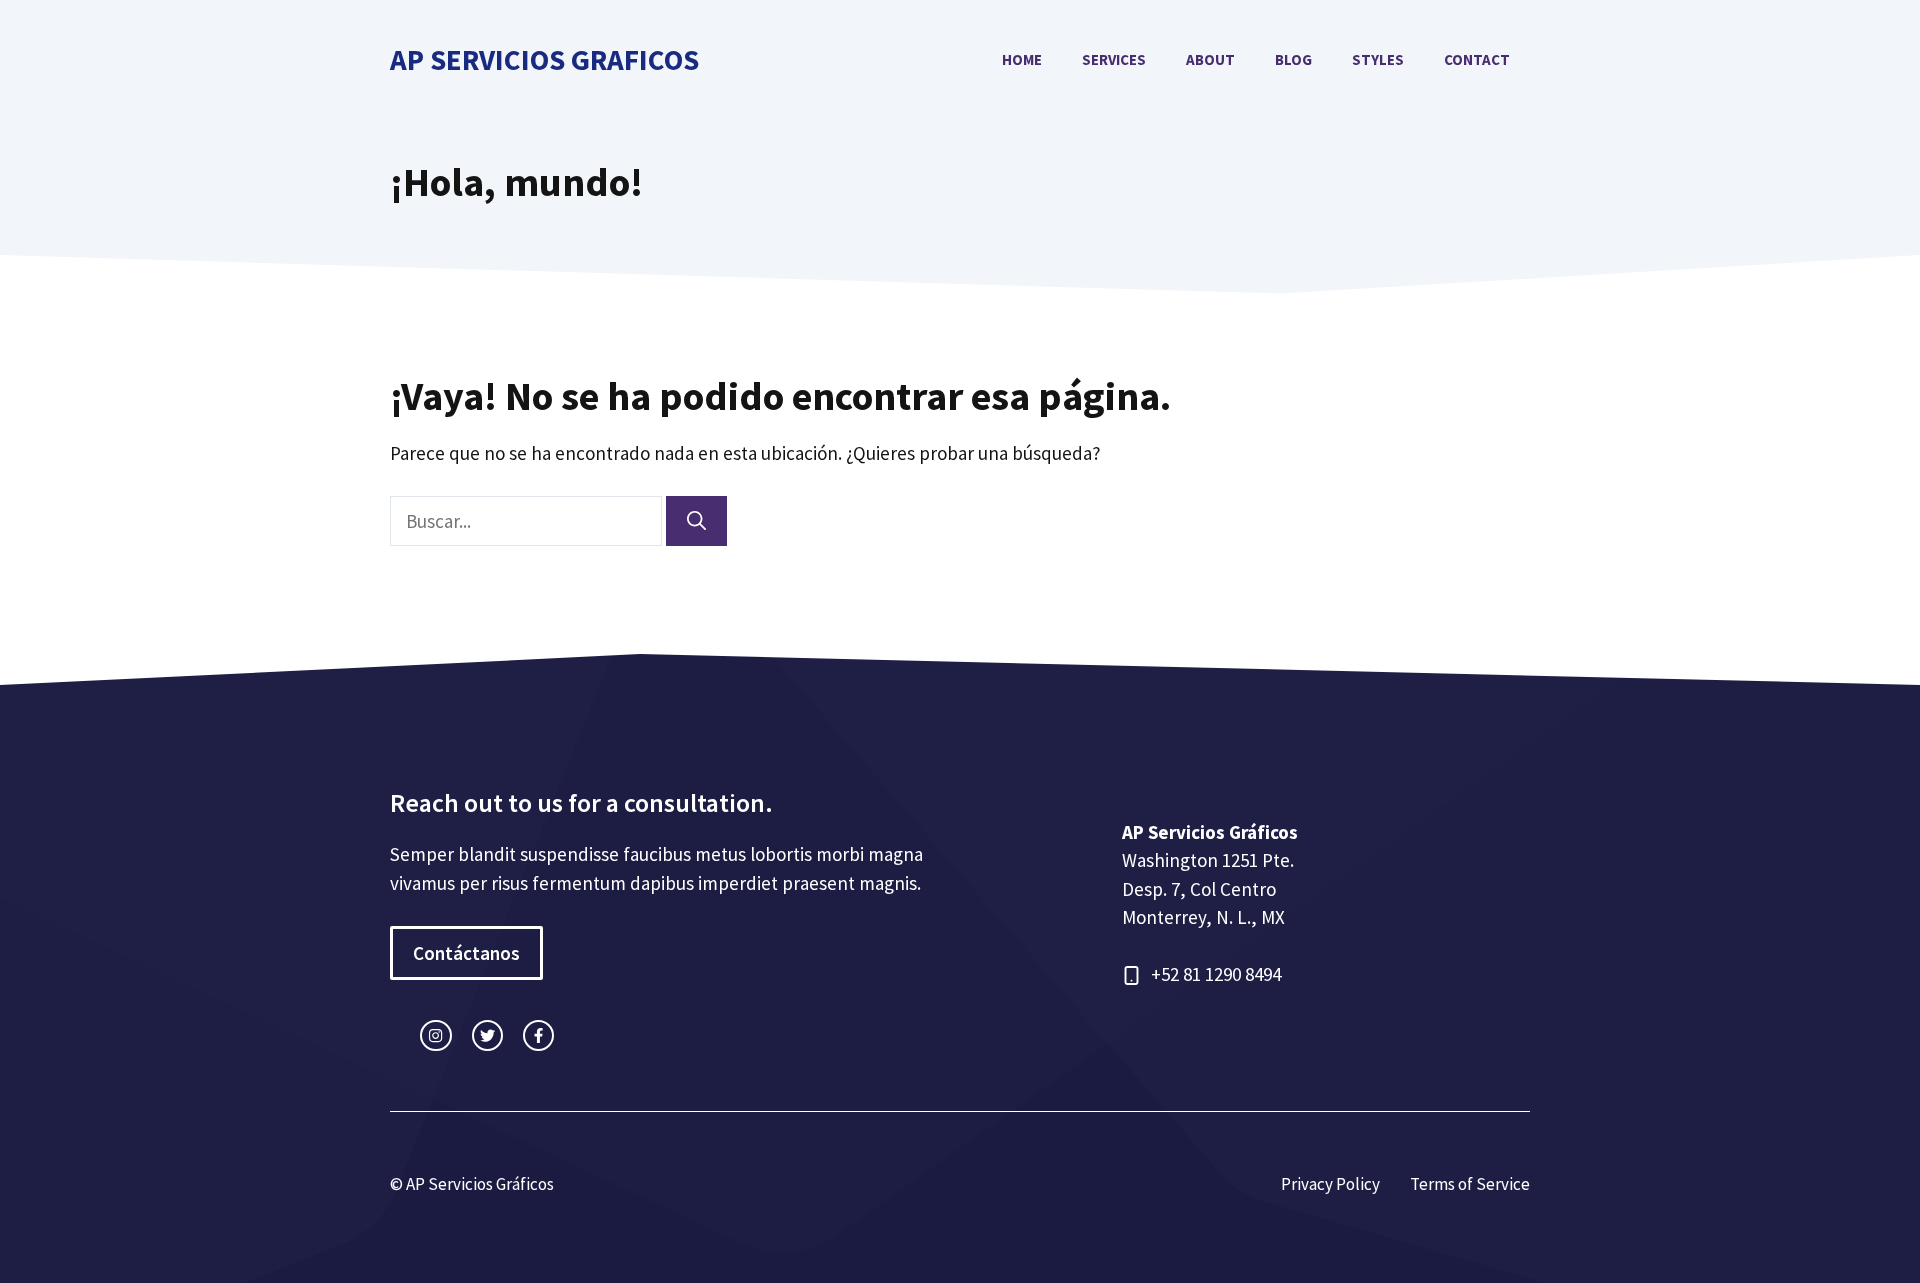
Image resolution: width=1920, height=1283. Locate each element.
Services (1114, 59)
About (1210, 59)
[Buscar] (696, 521)
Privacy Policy (1330, 1184)
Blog (1293, 59)
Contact (1477, 59)
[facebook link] (538, 1035)
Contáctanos (466, 953)
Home (1022, 59)
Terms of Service (1470, 1184)
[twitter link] (487, 1035)
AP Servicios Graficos (544, 59)
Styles (1378, 59)
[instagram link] (435, 1035)
